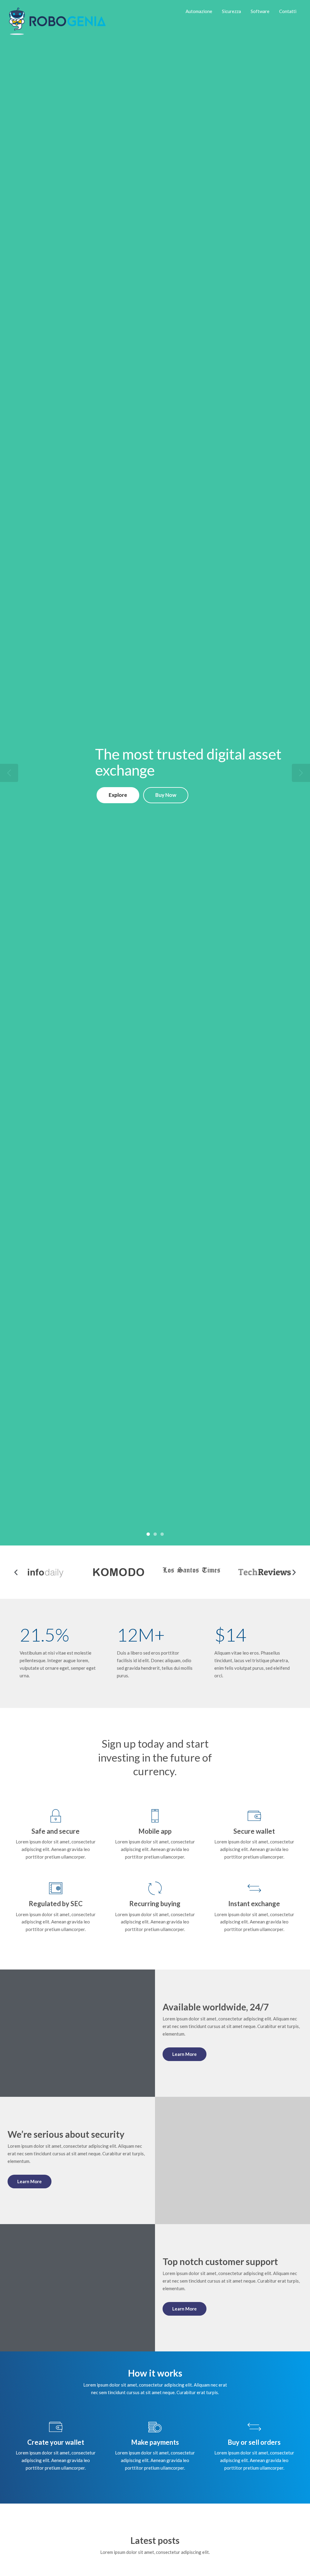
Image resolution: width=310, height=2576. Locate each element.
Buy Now (166, 795)
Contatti (288, 11)
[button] (16, 1572)
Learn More (185, 2054)
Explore (118, 795)
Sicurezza (231, 11)
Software (260, 11)
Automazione (199, 11)
